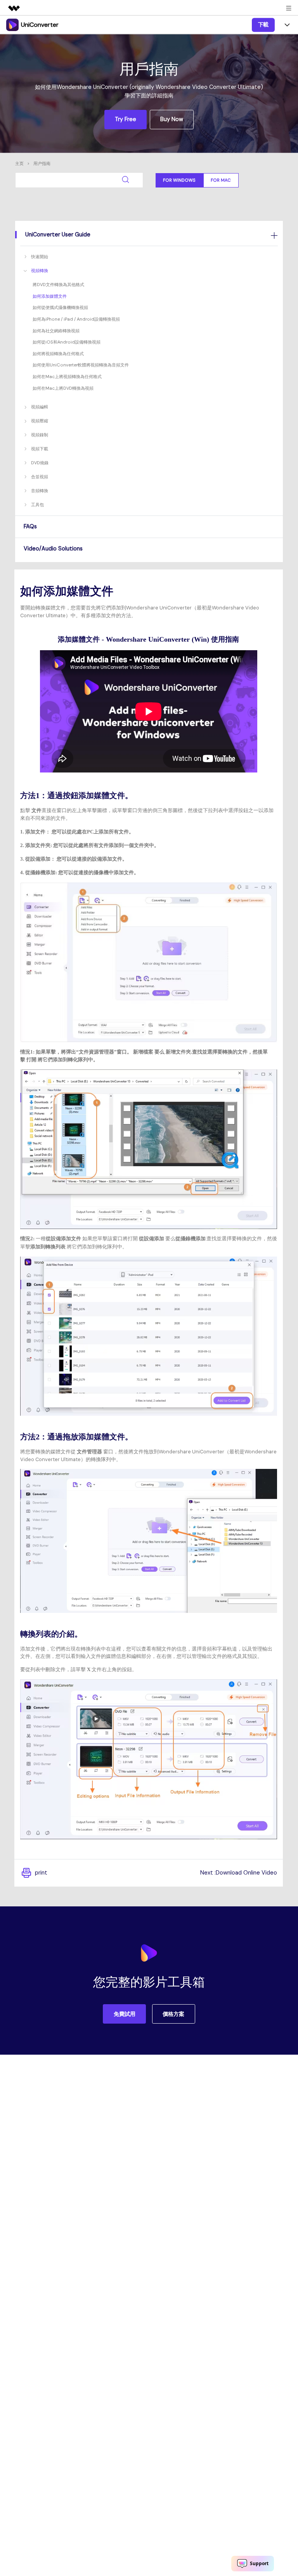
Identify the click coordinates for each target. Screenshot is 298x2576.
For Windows (179, 180)
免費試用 (125, 2014)
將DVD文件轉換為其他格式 (58, 285)
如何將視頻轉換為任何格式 (58, 354)
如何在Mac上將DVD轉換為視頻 (63, 388)
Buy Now (172, 119)
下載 (263, 24)
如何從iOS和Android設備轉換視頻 (67, 342)
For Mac (221, 180)
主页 (19, 163)
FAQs (30, 526)
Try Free (126, 119)
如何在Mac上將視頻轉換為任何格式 (67, 377)
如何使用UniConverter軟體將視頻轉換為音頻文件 (81, 365)
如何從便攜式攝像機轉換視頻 (60, 307)
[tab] (149, 234)
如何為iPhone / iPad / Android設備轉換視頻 (76, 319)
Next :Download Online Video (239, 1873)
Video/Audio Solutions (53, 549)
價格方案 (173, 2014)
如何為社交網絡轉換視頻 (56, 331)
